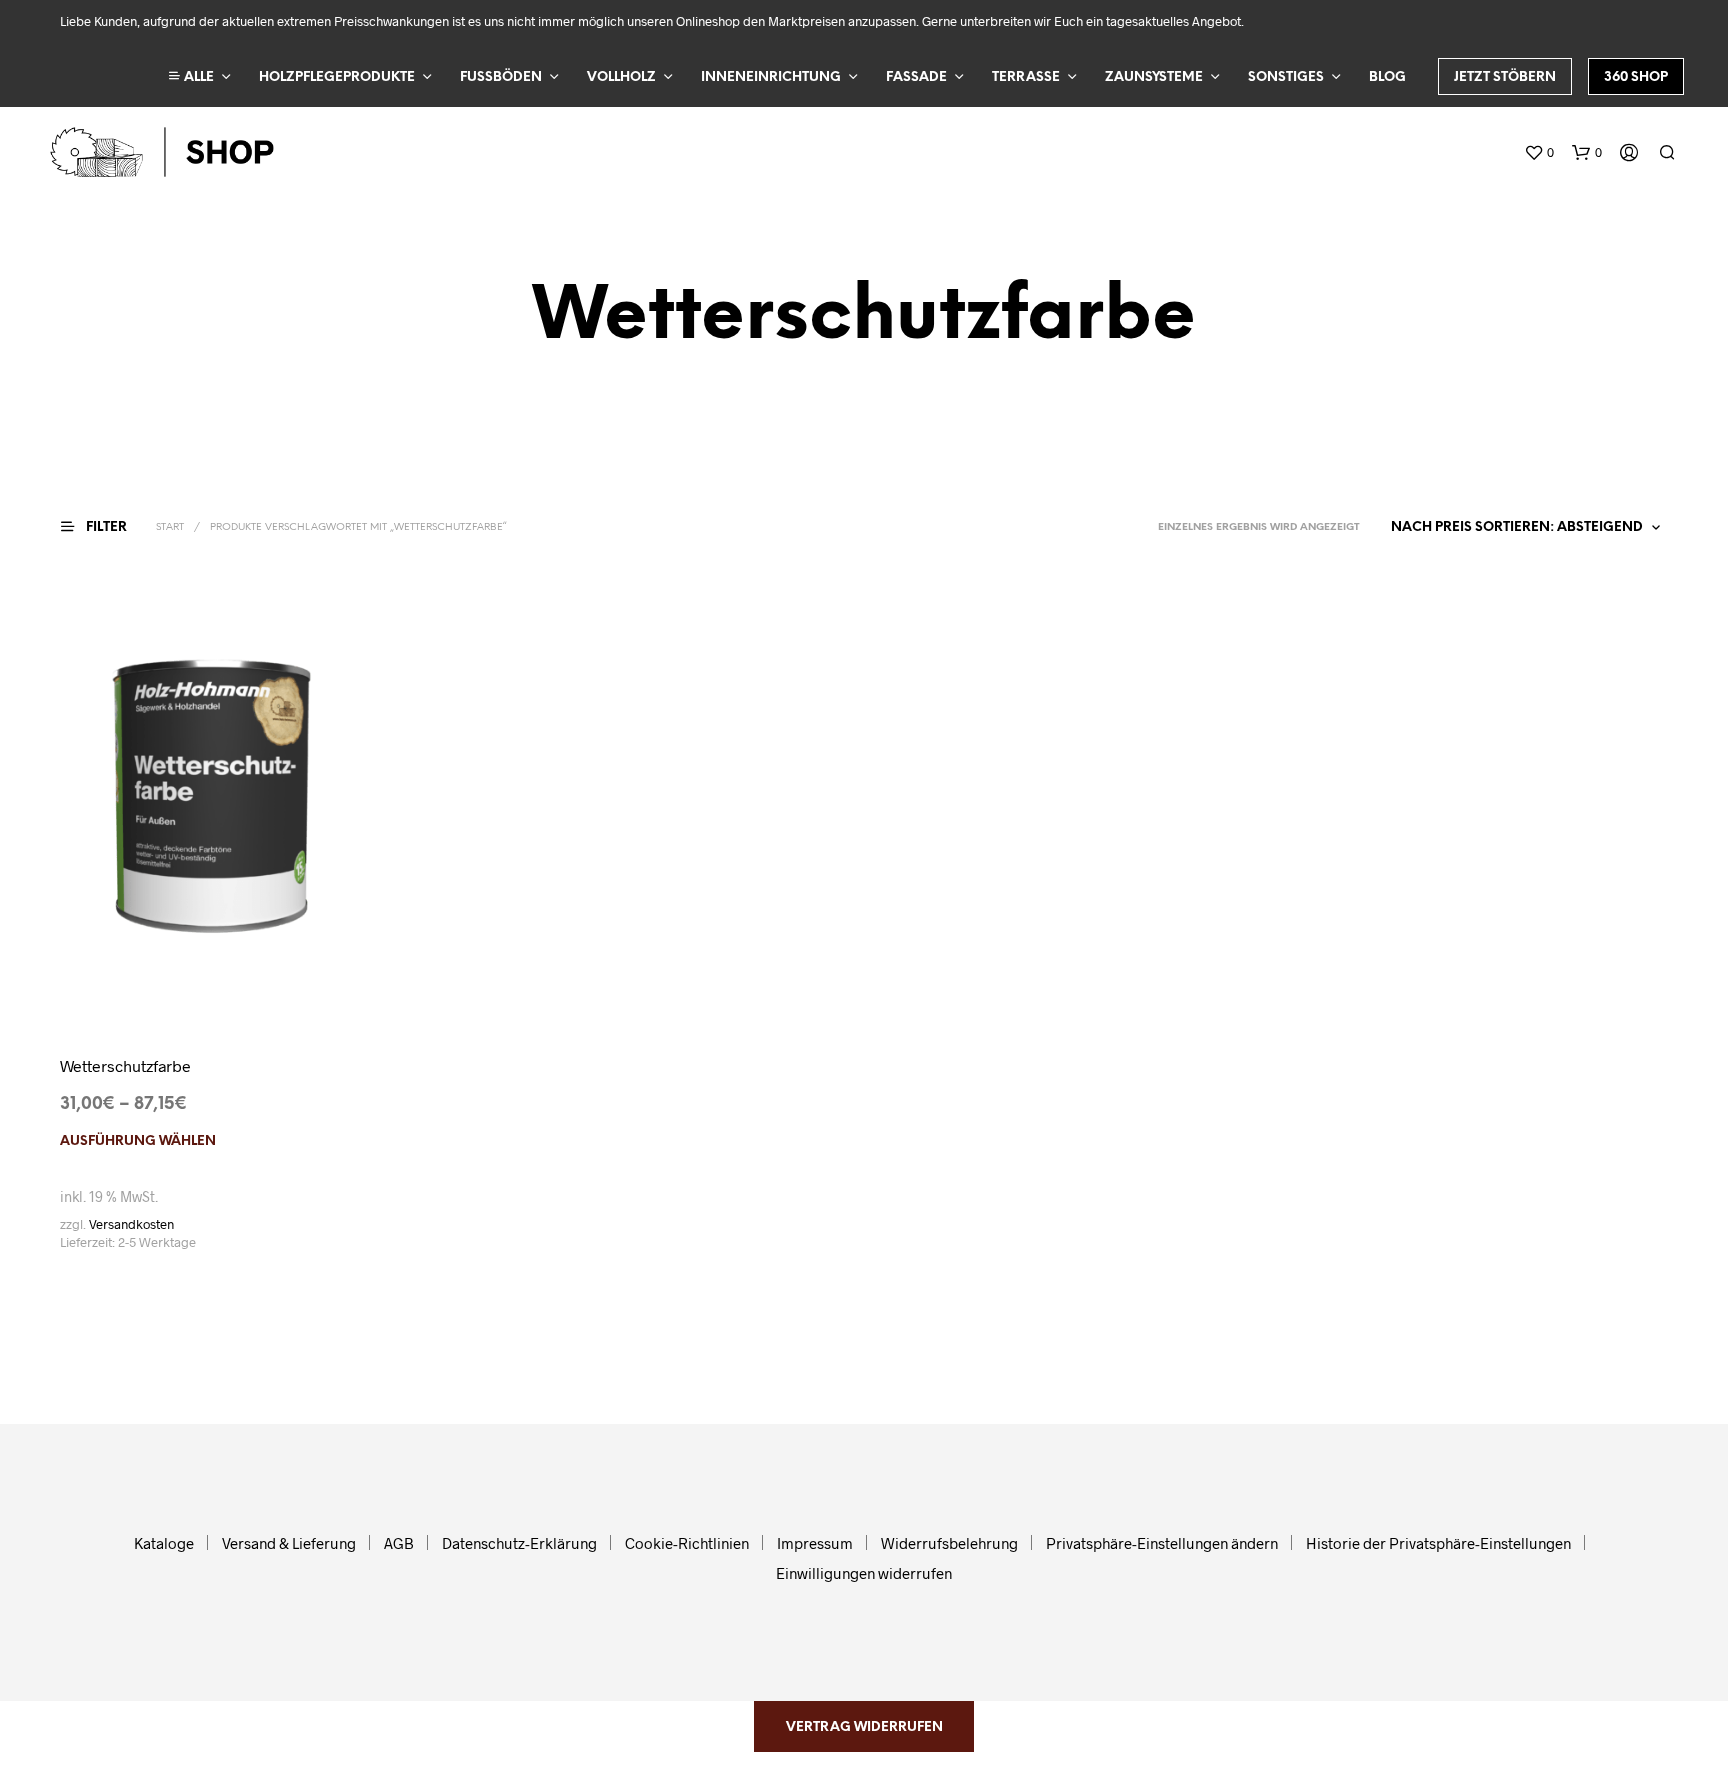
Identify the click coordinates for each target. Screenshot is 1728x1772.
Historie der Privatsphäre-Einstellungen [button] (1438, 1543)
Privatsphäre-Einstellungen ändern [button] (1162, 1543)
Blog (1387, 77)
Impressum (815, 1543)
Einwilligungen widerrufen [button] (864, 1573)
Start (170, 527)
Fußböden (501, 77)
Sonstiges (1286, 77)
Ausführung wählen (138, 1141)
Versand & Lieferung (289, 1543)
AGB (399, 1543)
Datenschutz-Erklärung (519, 1543)
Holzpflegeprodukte (337, 77)
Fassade (916, 77)
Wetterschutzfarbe (125, 1065)
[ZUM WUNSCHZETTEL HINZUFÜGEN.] (211, 977)
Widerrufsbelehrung (949, 1543)
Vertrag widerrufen (864, 1727)
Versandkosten (131, 1224)
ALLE (197, 77)
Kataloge (164, 1543)
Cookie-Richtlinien (687, 1543)
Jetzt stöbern (1505, 77)
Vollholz (621, 77)
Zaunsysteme (1154, 77)
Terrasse (1026, 77)
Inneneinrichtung (771, 77)
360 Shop (1636, 77)
